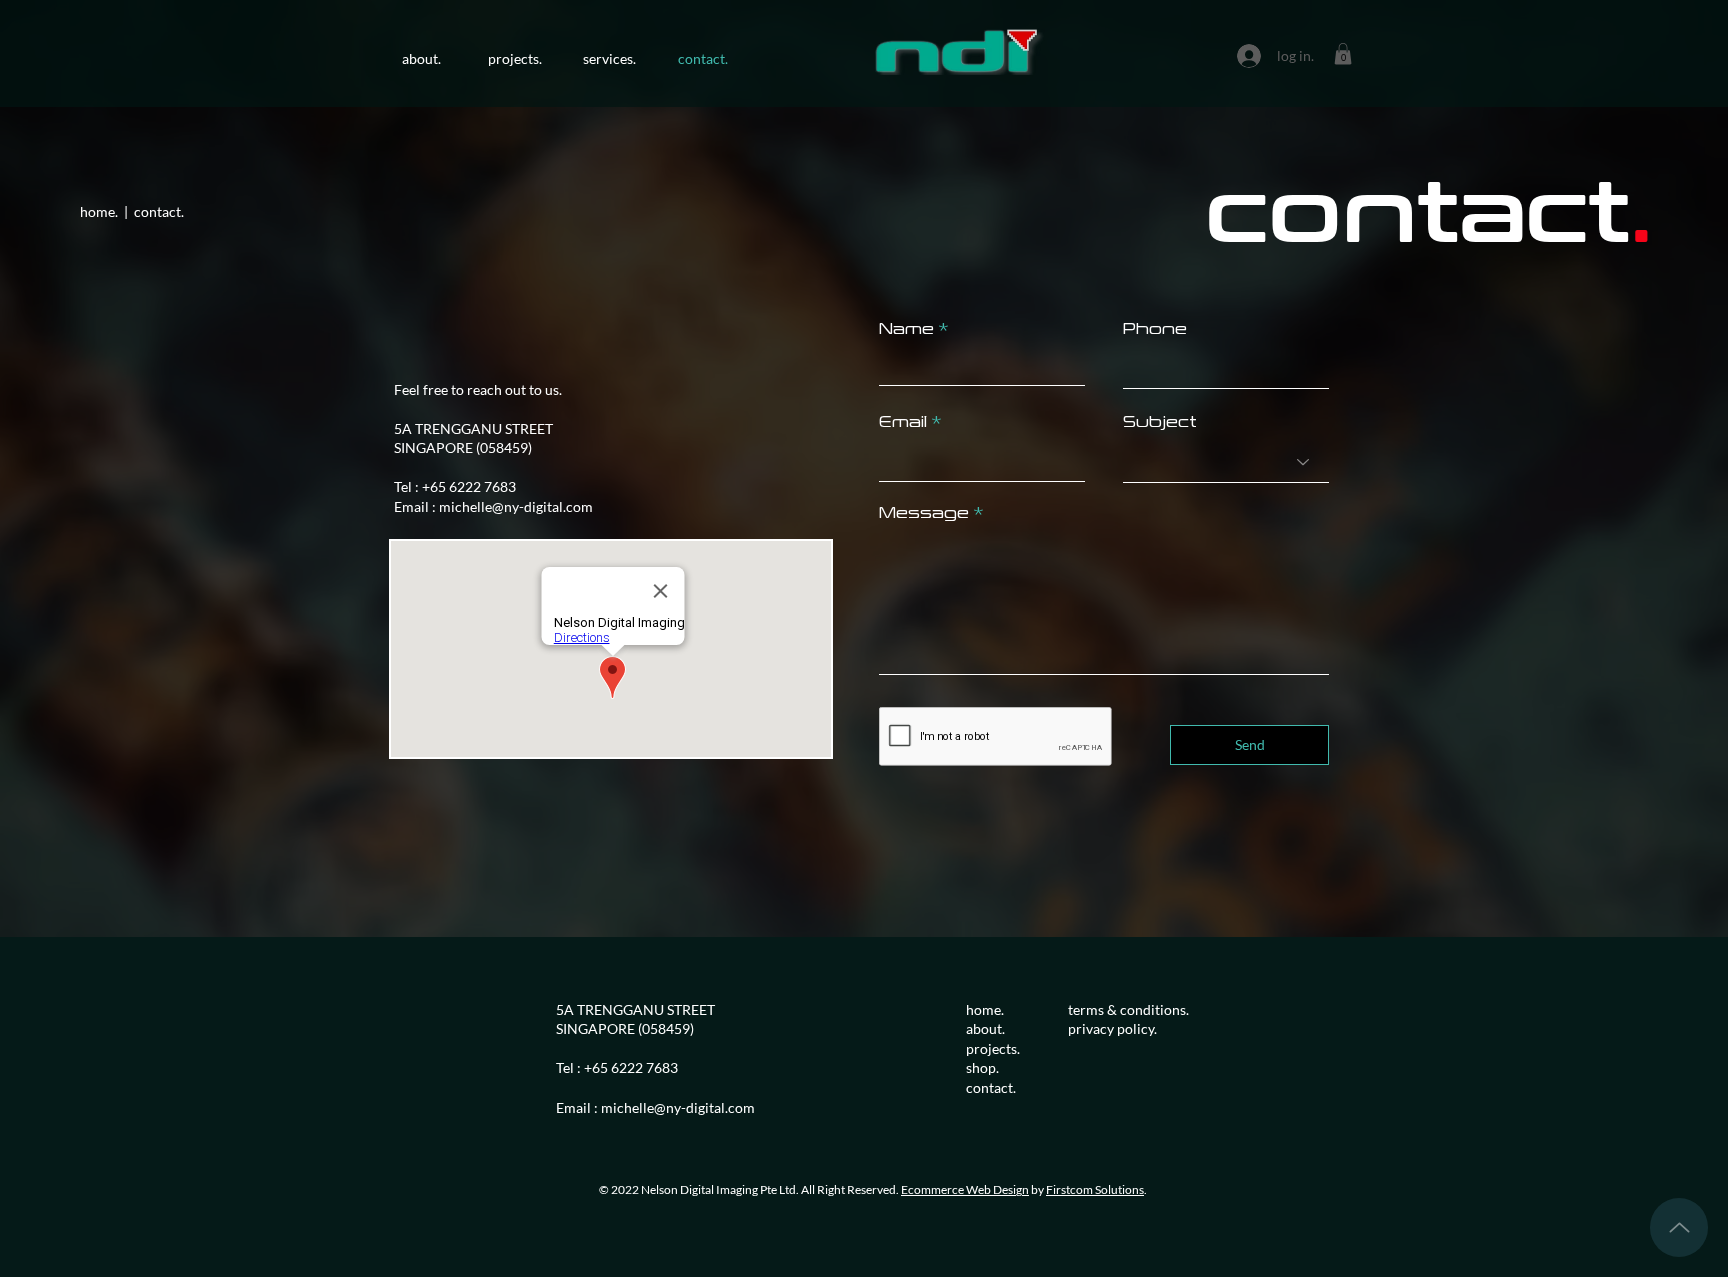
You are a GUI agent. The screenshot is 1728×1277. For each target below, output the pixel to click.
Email (903, 420)
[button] (1343, 54)
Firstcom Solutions (1095, 1189)
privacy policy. (1112, 1028)
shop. (982, 1067)
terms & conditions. (1128, 1009)
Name (906, 327)
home (97, 211)
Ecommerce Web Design (965, 1189)
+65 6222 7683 (469, 486)
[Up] (1679, 1227)
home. (985, 1009)
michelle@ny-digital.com (516, 506)
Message (924, 511)
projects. (993, 1048)
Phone (1155, 327)
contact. (991, 1087)
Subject (1160, 420)
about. (987, 1028)
